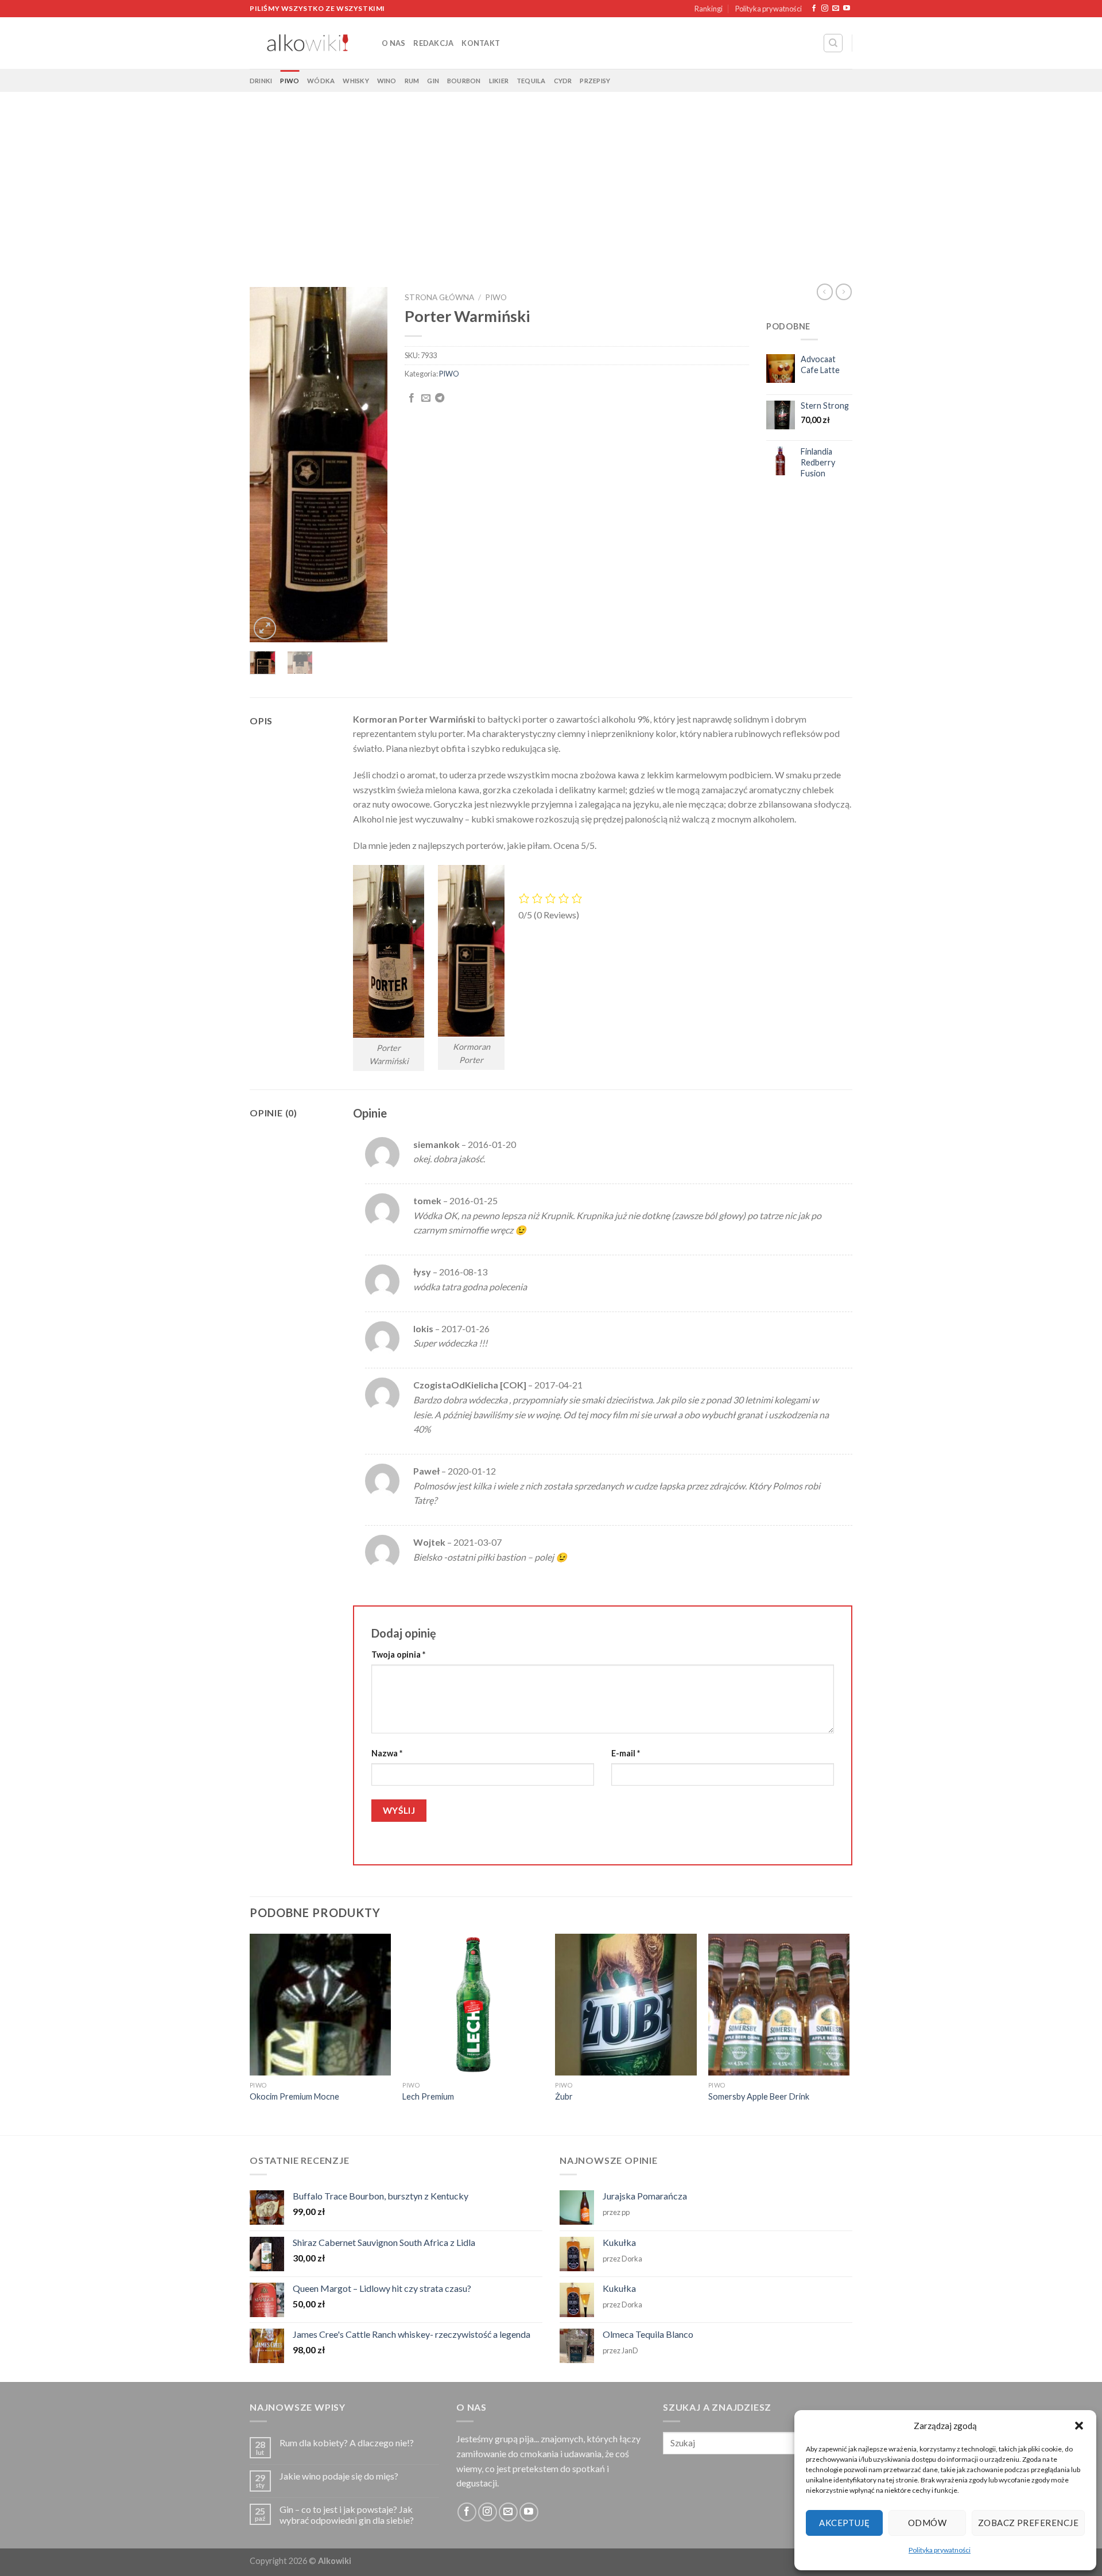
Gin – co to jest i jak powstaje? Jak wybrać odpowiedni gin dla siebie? (347, 2515)
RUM (412, 81)
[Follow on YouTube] (847, 9)
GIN (433, 81)
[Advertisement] (551, 178)
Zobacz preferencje (1028, 2523)
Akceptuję (844, 2523)
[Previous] (267, 465)
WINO (387, 81)
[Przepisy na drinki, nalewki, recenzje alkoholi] (307, 43)
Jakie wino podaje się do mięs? (339, 2476)
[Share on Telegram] (440, 398)
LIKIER (499, 81)
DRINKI (261, 81)
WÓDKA (321, 81)
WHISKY (356, 81)
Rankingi (709, 9)
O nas (393, 43)
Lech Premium (428, 2096)
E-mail (626, 1753)
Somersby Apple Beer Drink (759, 2096)
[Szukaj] (833, 43)
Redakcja (433, 43)
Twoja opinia (398, 1654)
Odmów (927, 2523)
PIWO (290, 81)
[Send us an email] (836, 9)
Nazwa (387, 1753)
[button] (1079, 2426)
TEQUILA (531, 81)
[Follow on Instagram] (825, 9)
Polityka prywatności (940, 2550)
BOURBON (464, 81)
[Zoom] (265, 628)
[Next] (370, 465)
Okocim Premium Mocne (294, 2096)
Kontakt (481, 43)
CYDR (563, 81)
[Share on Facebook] (412, 398)
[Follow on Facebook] (814, 9)
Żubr (564, 2096)
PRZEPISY (595, 81)
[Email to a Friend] (426, 398)
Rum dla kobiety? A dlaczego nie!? (347, 2443)
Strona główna (439, 297)
